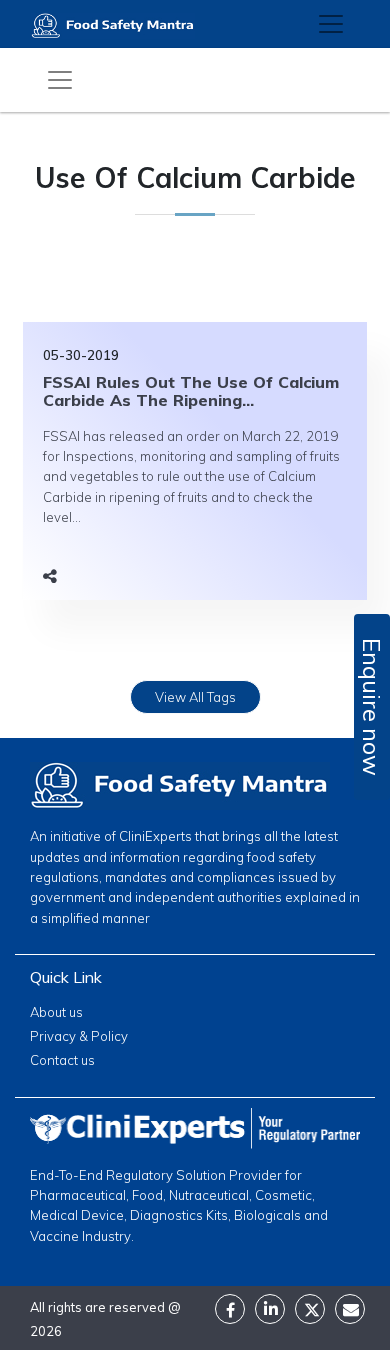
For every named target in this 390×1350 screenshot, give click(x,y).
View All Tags (195, 697)
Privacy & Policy (79, 1036)
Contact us (62, 1060)
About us (56, 1012)
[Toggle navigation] (331, 24)
